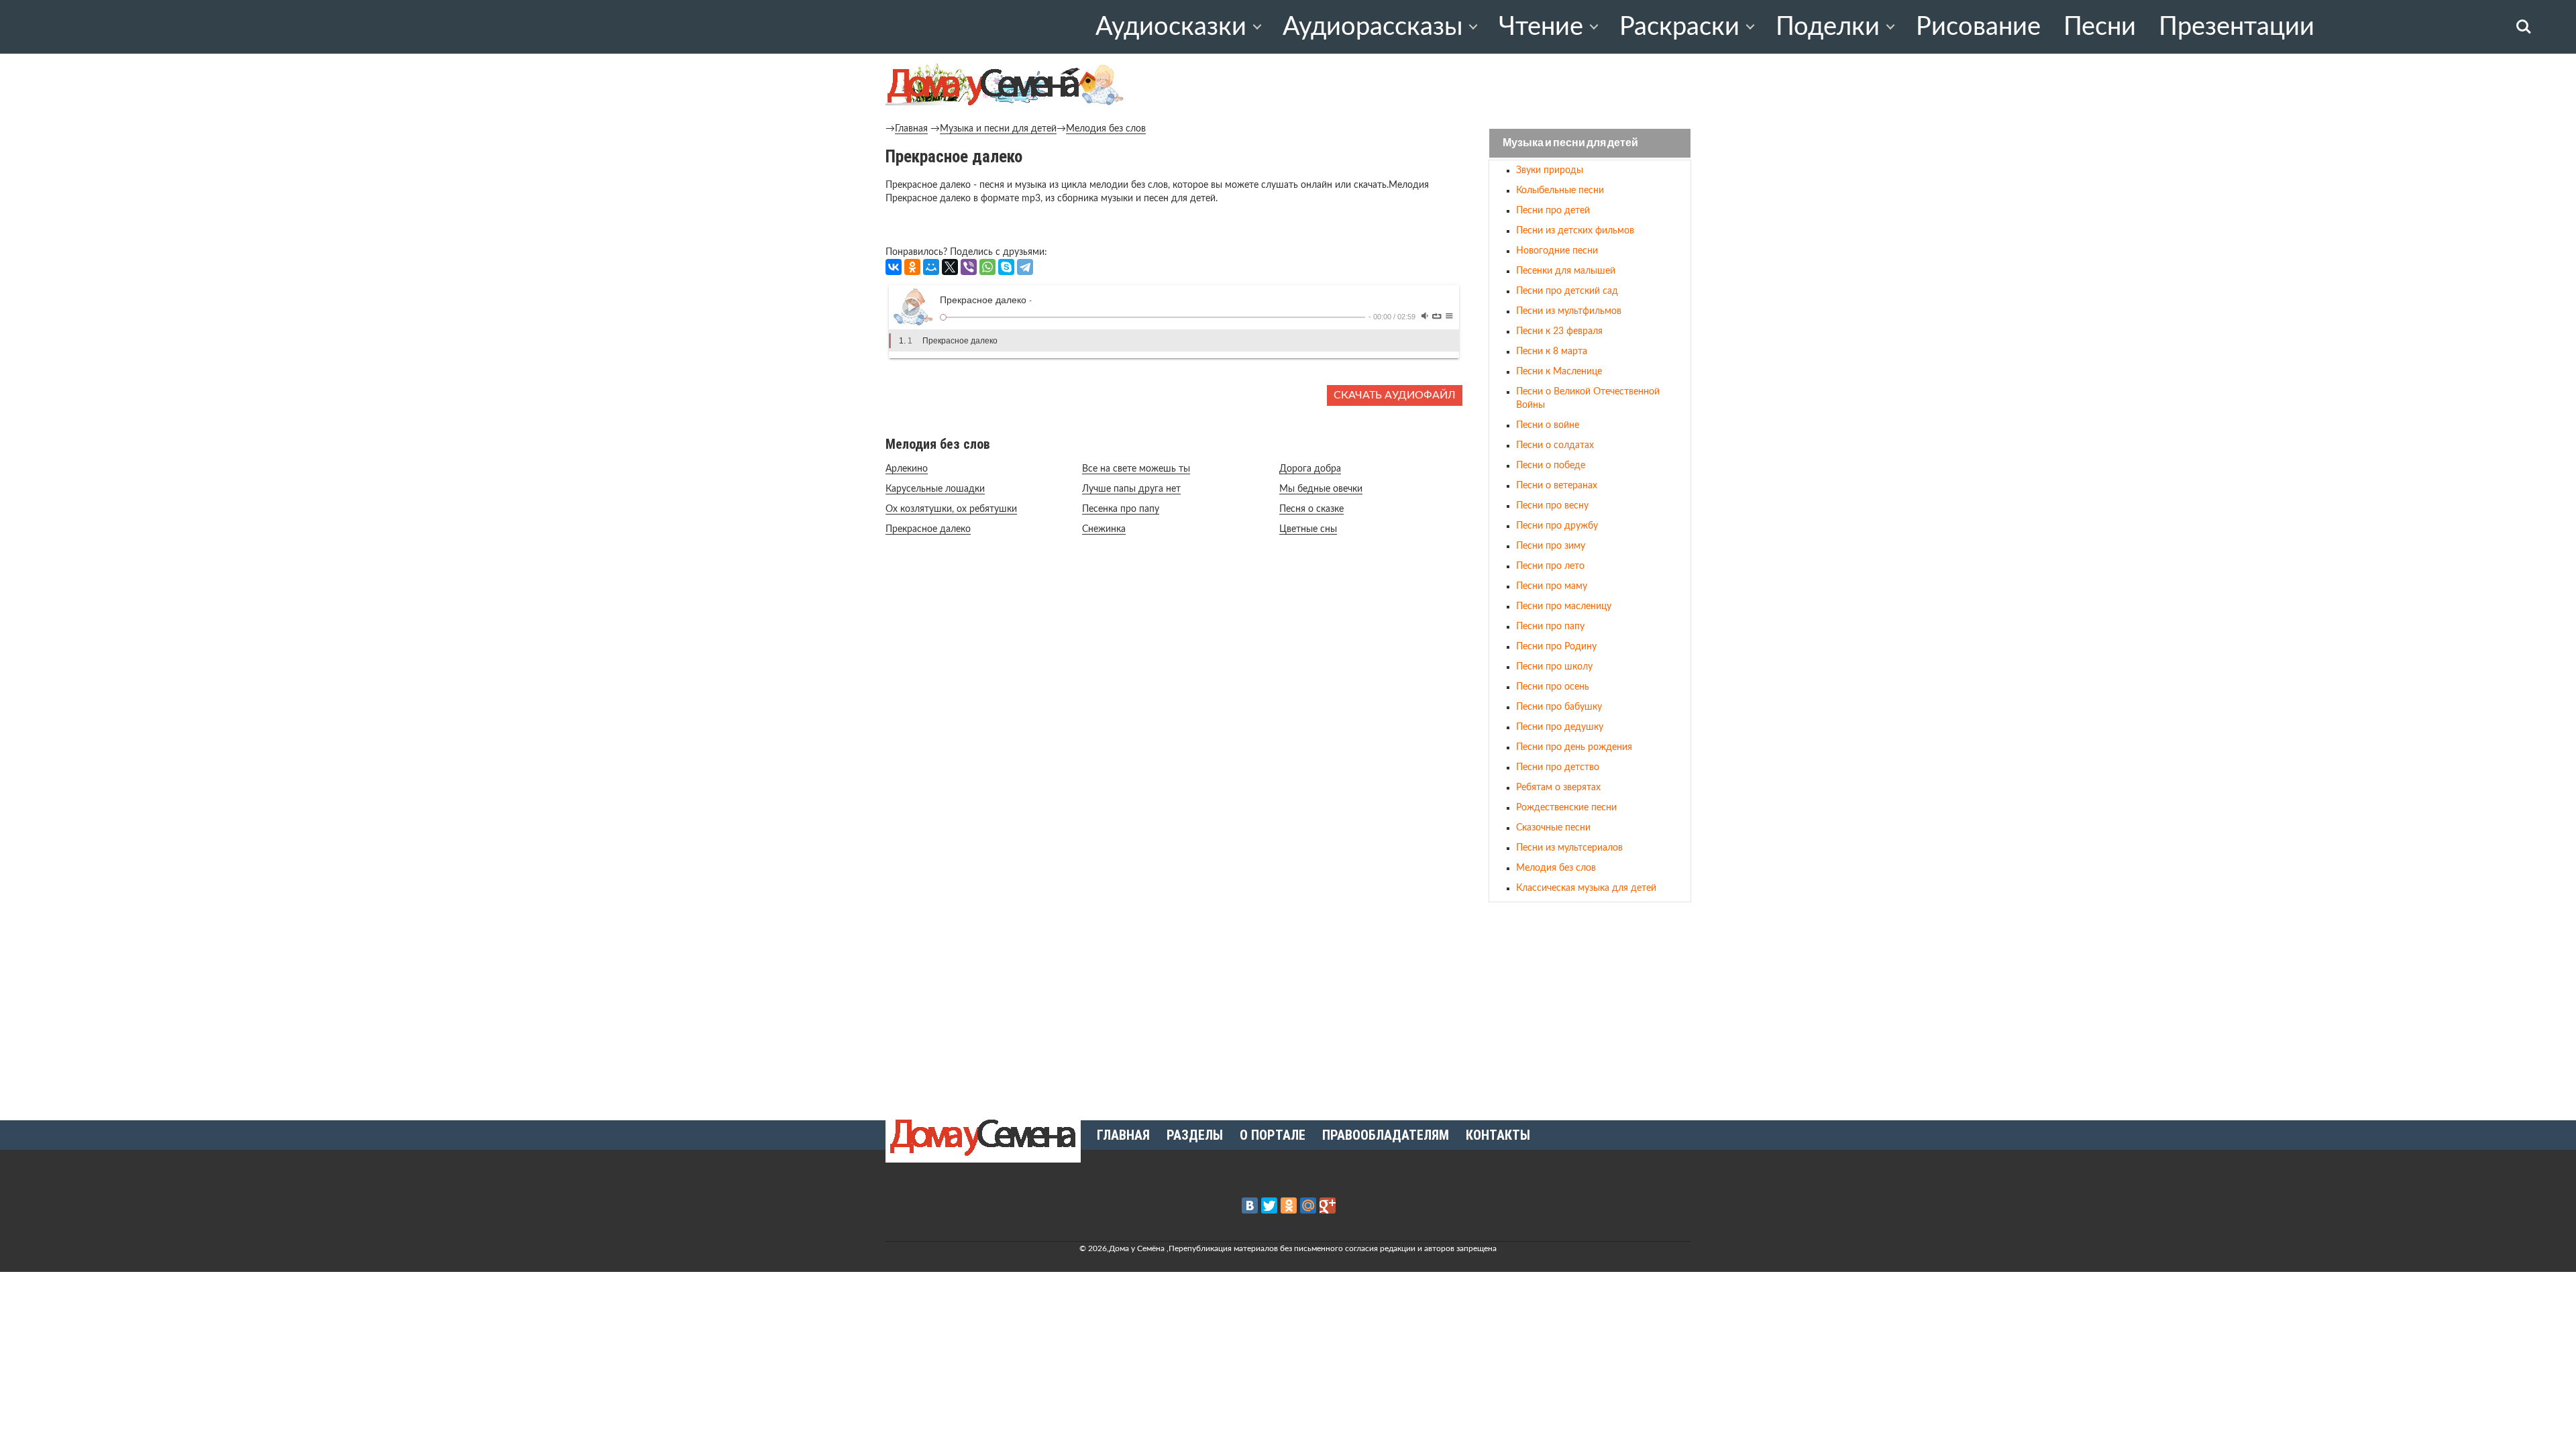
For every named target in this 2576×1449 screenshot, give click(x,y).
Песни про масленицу (1564, 606)
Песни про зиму (1551, 546)
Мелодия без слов (1106, 129)
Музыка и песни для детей (998, 129)
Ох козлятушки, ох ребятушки (951, 509)
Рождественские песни (1566, 808)
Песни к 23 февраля (1559, 331)
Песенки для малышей (1566, 271)
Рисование (1978, 27)
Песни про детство (1558, 767)
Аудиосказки (1171, 27)
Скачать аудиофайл (1395, 395)
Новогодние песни (1557, 251)
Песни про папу (1550, 627)
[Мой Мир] (931, 267)
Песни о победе (1551, 466)
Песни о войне (1548, 425)
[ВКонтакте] (894, 267)
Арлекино (907, 469)
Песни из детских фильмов (1575, 231)
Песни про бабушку (1559, 707)
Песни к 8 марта (1552, 352)
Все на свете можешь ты (1136, 469)
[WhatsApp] (987, 267)
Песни (2100, 27)
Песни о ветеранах (1557, 486)
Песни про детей (1553, 211)
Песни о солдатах (1555, 445)
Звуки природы (1550, 170)
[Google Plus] (1328, 1205)
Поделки (1828, 27)
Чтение (1541, 27)
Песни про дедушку (1560, 727)
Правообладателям (1386, 1135)
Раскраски (1679, 27)
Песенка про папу (1121, 509)
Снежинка (1104, 529)
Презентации (2237, 27)
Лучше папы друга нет (1131, 489)
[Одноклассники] (912, 267)
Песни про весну (1552, 506)
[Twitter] (1269, 1205)
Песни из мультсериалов (1569, 848)
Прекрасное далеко (928, 529)
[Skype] (1006, 267)
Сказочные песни (1553, 828)
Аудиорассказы (1373, 27)
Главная (911, 129)
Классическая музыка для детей (1586, 888)
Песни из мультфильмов (1569, 311)
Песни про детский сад (1567, 291)
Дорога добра (1310, 469)
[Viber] (969, 267)
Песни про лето (1550, 566)
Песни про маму (1552, 586)
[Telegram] (1025, 267)
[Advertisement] (1590, 1006)
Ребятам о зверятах (1558, 788)
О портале (1273, 1135)
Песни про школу (1554, 667)
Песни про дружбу (1557, 526)
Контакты (1498, 1135)
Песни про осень (1553, 687)
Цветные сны (1308, 529)
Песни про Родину (1556, 647)
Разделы (1195, 1135)
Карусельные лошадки (935, 489)
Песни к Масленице (1559, 372)
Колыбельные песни (1560, 191)
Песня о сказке (1311, 509)
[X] (950, 267)
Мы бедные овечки (1321, 489)
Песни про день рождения (1574, 747)
